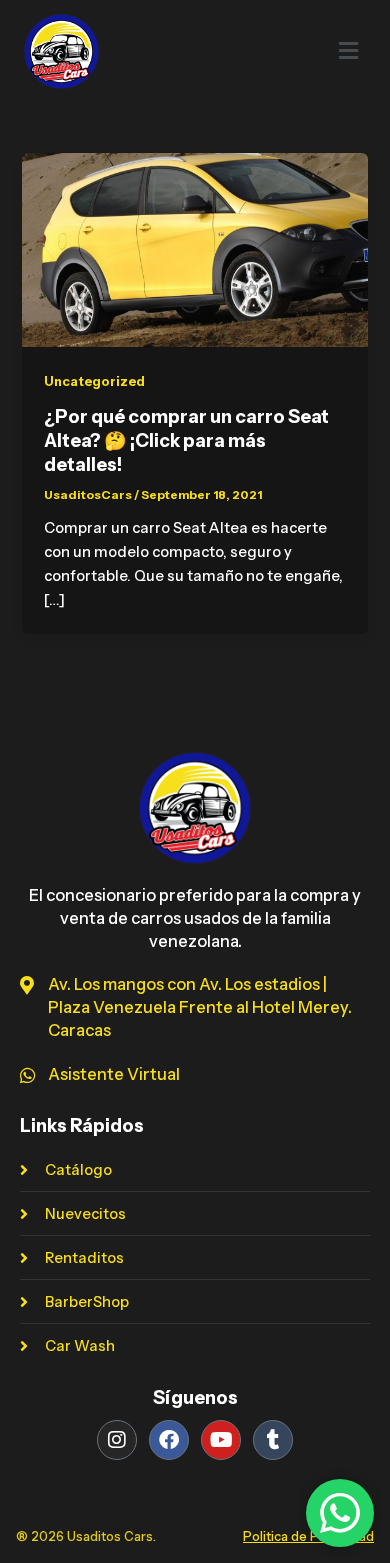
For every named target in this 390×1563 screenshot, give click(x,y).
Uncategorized (94, 381)
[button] (311, 51)
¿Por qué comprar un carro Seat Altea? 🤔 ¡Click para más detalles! (186, 440)
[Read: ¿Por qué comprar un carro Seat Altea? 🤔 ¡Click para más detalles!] (194, 249)
